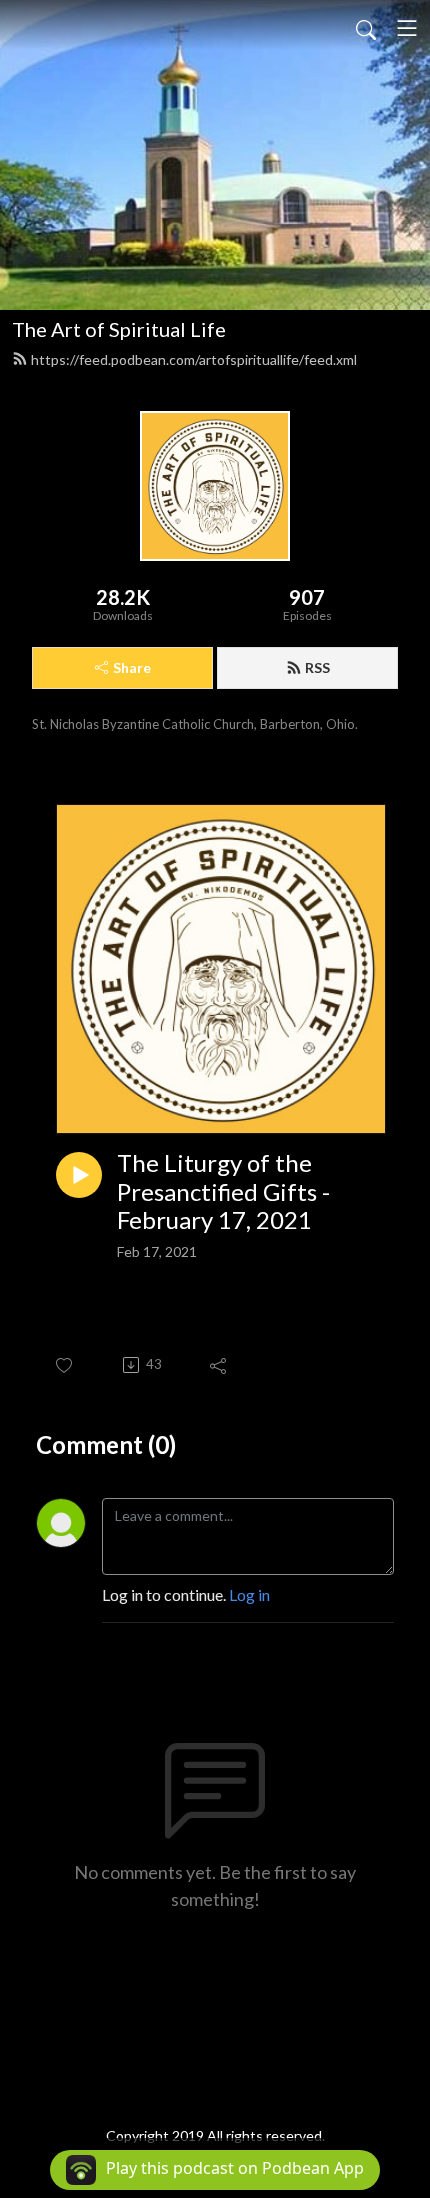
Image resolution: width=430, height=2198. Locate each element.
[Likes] (65, 1365)
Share (132, 667)
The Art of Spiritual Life (119, 329)
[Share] (219, 1365)
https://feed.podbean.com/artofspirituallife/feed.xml (194, 359)
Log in (249, 1594)
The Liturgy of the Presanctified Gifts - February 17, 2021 (223, 1192)
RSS (317, 667)
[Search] (366, 28)
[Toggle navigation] (407, 28)
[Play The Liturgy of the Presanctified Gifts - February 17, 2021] (79, 1175)
